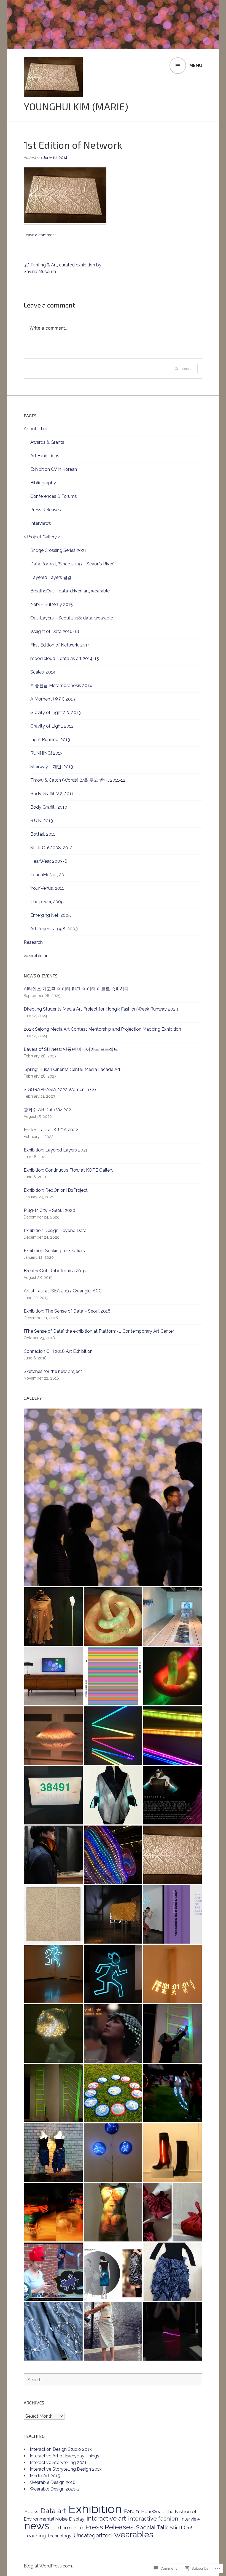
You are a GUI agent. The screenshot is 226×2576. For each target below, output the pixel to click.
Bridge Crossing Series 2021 (58, 550)
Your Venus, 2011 (47, 888)
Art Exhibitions (45, 456)
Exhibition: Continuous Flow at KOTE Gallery (69, 1170)
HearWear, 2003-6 (49, 861)
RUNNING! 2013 (46, 753)
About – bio (36, 429)
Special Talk (152, 2527)
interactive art (106, 2518)
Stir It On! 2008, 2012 (51, 848)
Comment (183, 368)
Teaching (35, 2536)
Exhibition (95, 2509)
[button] (113, 1497)
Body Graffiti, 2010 (49, 807)
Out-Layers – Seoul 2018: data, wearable (72, 618)
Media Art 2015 (45, 2476)
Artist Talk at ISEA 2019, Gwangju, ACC (63, 1291)
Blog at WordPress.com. (48, 2566)
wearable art (36, 956)
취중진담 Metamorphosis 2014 (61, 686)
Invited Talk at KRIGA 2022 (51, 1130)
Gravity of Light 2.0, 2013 (56, 713)
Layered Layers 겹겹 (51, 577)
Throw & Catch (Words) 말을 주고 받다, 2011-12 (78, 780)
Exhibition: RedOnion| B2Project (56, 1190)
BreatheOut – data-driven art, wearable (70, 591)
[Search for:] (113, 2380)
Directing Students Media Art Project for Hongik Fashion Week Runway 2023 (101, 1009)
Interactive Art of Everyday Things (64, 2456)
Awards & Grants (47, 442)
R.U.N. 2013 (42, 821)
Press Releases (46, 510)
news (37, 2526)
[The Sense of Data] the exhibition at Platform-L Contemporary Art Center (99, 1331)
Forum (131, 2511)
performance (67, 2527)
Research (33, 942)
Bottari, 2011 (43, 834)
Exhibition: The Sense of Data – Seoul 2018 (67, 1311)
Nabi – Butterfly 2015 (52, 604)
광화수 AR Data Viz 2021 (48, 1110)
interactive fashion (153, 2518)
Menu (196, 66)
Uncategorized (93, 2535)
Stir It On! (181, 2527)
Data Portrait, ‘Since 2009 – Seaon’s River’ (72, 564)
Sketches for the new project (53, 1371)
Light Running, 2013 (50, 740)
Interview (190, 2519)
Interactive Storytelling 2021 (58, 2463)
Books (31, 2511)
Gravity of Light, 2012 (52, 726)
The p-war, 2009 (47, 902)
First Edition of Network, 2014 (60, 645)
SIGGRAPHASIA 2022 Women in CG (60, 1090)
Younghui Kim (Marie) (76, 106)
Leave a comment (40, 235)
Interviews (41, 523)
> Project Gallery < (42, 537)
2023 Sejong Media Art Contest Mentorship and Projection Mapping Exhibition (102, 1029)
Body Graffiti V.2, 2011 (52, 794)
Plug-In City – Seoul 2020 (49, 1210)
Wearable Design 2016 (53, 2482)
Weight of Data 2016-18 (55, 631)
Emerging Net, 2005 (51, 915)
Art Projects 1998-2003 (54, 929)
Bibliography (43, 483)
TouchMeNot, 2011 (49, 875)
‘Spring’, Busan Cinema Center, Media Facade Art (72, 1069)
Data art (53, 2511)
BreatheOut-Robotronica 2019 (55, 1271)
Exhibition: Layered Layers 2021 (56, 1150)
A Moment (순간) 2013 (53, 699)
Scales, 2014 (43, 672)
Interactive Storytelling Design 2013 (66, 2469)
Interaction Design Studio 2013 (61, 2449)
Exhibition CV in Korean (54, 469)
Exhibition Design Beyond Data (55, 1230)
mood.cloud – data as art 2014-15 (65, 658)
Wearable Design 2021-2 (55, 2489)
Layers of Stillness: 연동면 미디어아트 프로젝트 (71, 1049)
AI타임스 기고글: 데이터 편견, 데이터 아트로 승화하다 (76, 989)
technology (60, 2536)
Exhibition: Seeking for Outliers (54, 1251)
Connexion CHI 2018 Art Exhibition (58, 1351)
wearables (134, 2534)
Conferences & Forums (54, 496)
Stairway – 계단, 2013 (52, 767)
